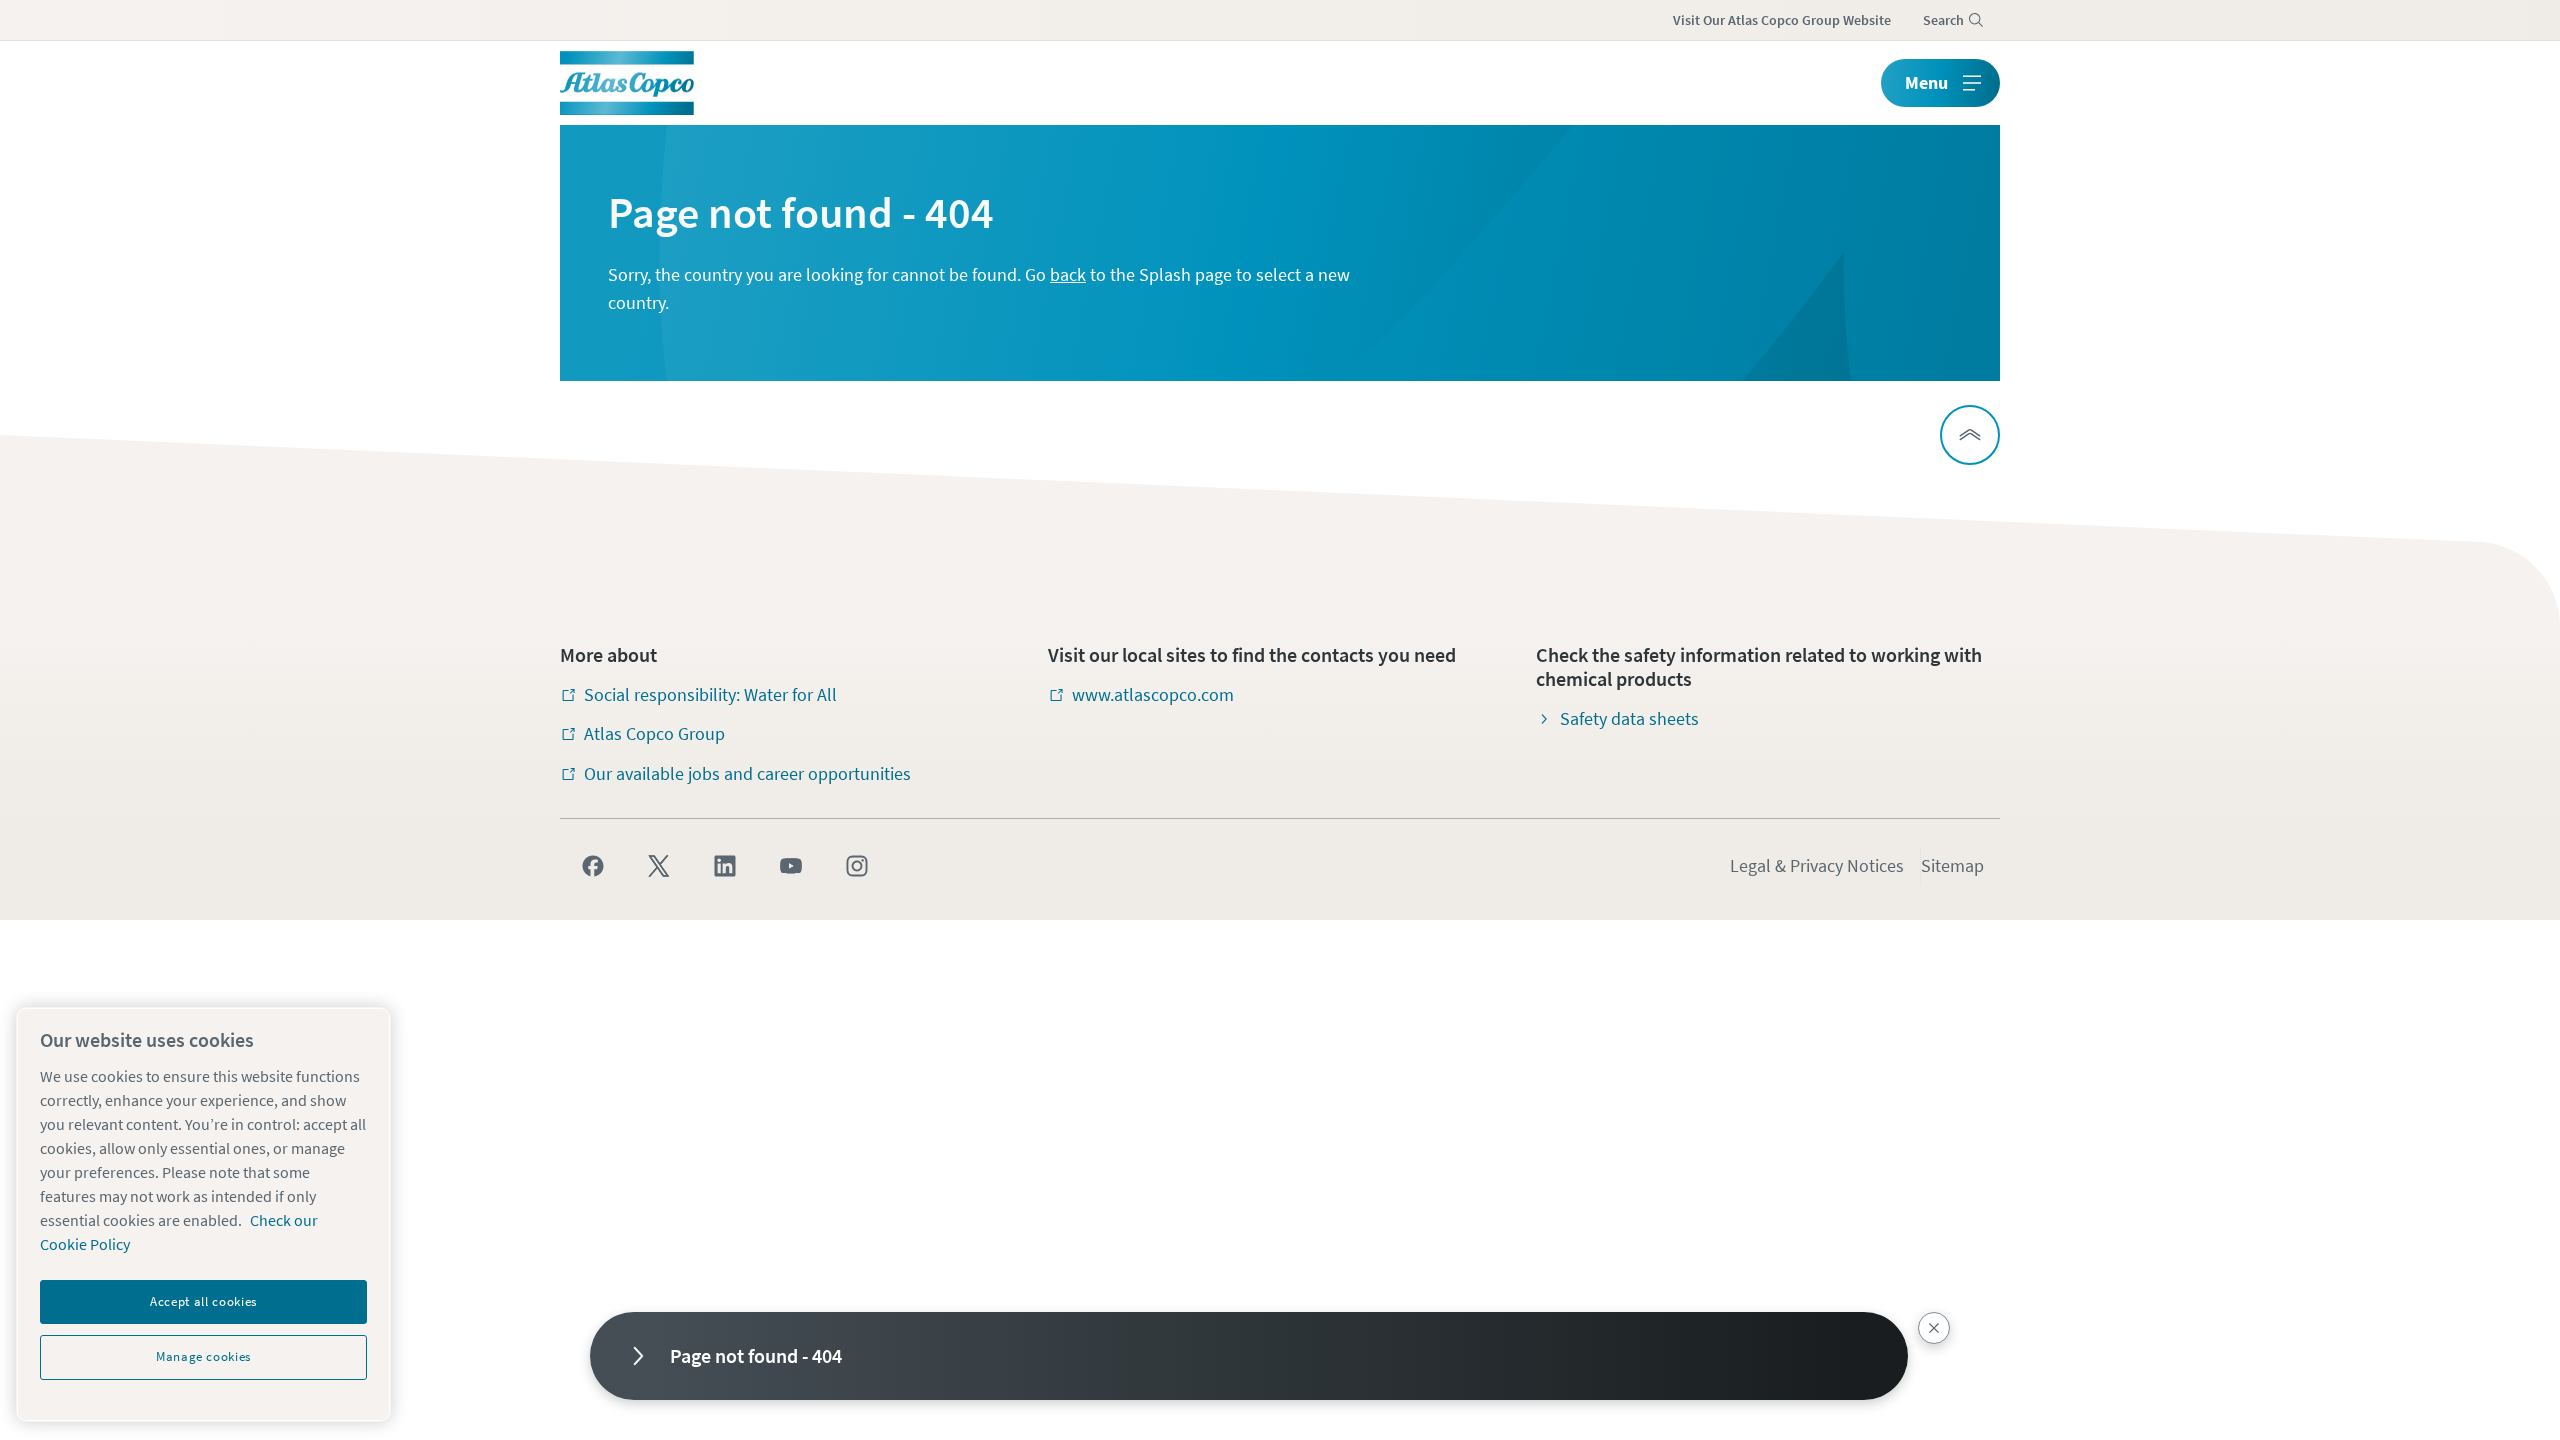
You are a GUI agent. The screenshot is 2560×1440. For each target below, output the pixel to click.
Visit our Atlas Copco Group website (1782, 20)
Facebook (593, 866)
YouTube (791, 866)
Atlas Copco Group (654, 733)
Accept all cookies (203, 1301)
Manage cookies (203, 1356)
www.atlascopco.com (1153, 694)
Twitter (659, 866)
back (1068, 274)
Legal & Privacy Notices (1817, 865)
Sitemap (1952, 865)
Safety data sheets (1629, 718)
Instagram (857, 866)
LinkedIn (725, 866)
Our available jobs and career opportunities (747, 773)
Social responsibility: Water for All (710, 694)
